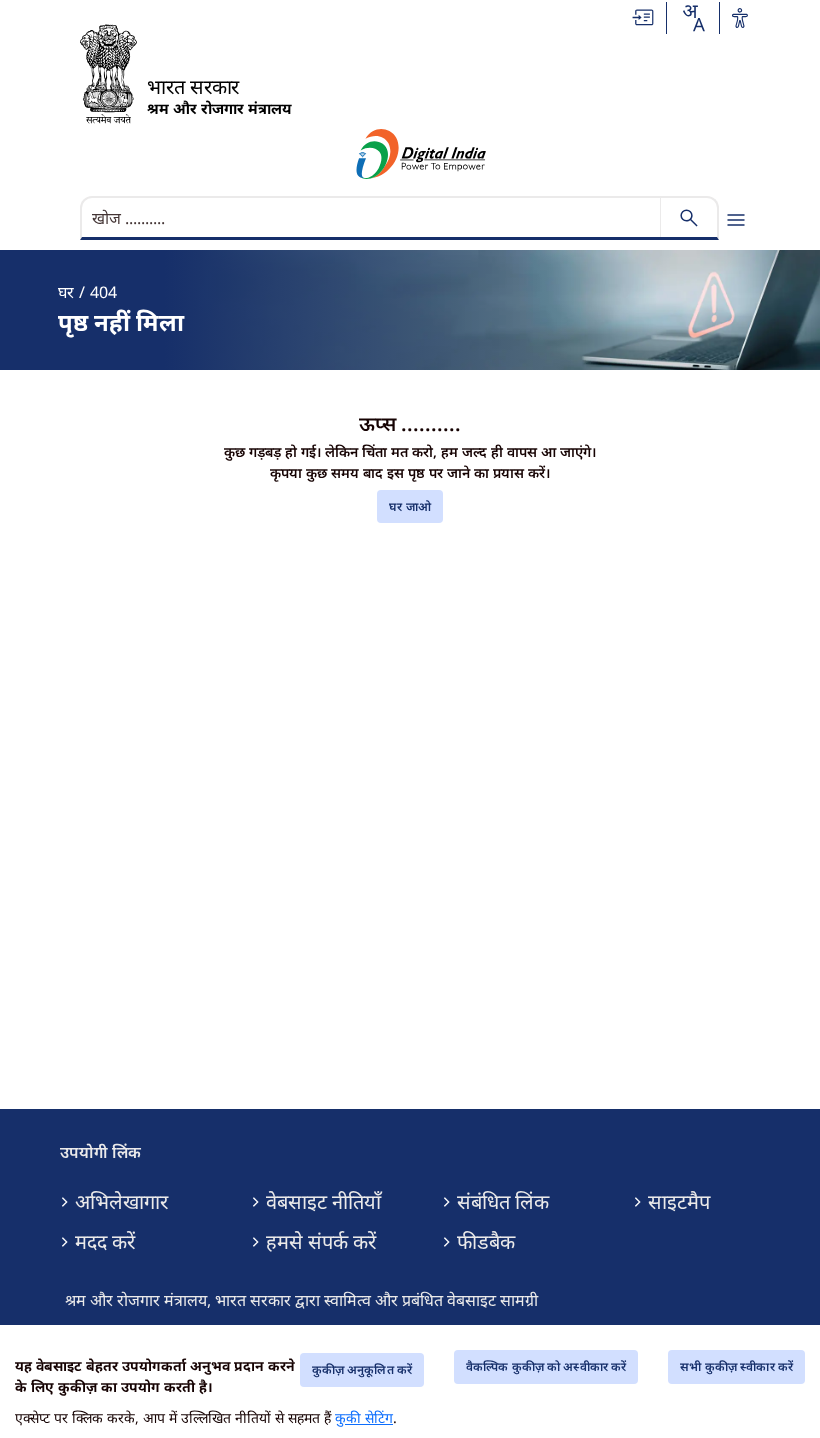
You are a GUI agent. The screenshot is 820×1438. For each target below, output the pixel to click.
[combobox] (693, 18)
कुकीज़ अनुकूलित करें (362, 1369)
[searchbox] (372, 218)
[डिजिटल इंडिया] (421, 154)
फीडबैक (486, 1242)
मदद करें (105, 1242)
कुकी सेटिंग (364, 1417)
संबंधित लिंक (503, 1202)
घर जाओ (410, 506)
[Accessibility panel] (740, 18)
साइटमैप (679, 1202)
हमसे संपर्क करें (321, 1242)
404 (103, 292)
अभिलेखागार (121, 1202)
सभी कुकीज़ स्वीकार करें (736, 1366)
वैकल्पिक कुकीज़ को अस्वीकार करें (546, 1366)
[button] (644, 16)
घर (66, 292)
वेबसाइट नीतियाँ (323, 1202)
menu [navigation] (736, 220)
